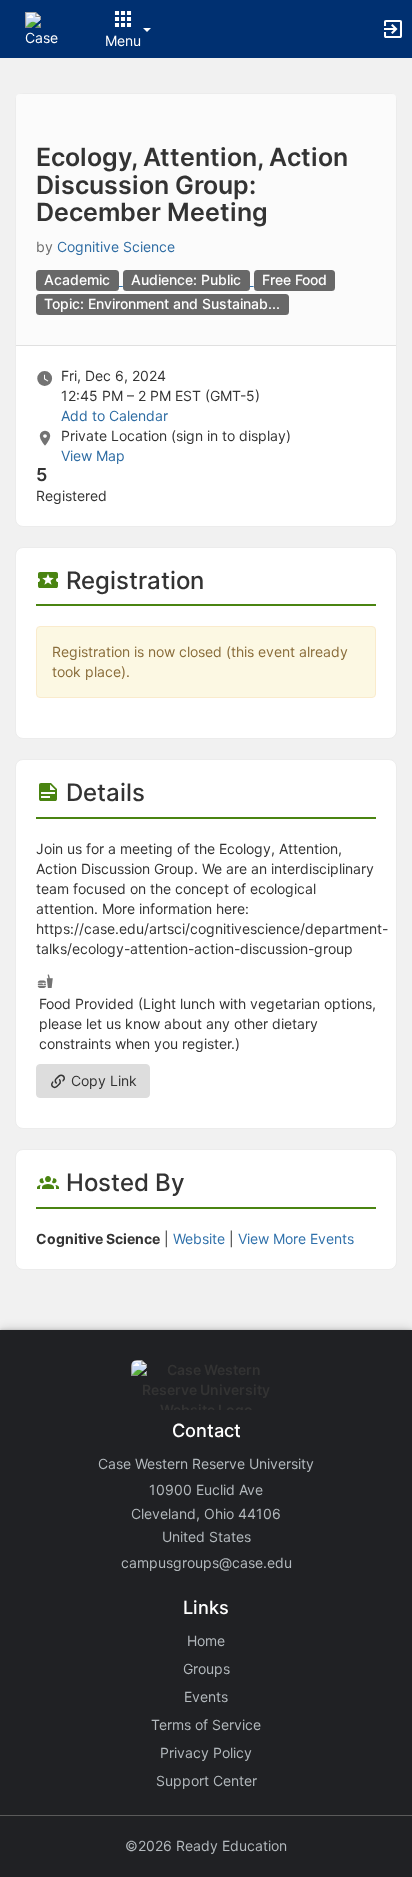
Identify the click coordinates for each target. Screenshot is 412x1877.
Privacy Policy (206, 1752)
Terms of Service (206, 1724)
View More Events (296, 1238)
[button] (42, 27)
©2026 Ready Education (206, 1845)
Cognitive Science (116, 246)
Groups (206, 1668)
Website (199, 1238)
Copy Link (102, 1080)
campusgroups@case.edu (206, 1562)
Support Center (206, 1780)
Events (206, 1696)
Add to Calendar (114, 415)
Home (206, 1640)
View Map (93, 455)
